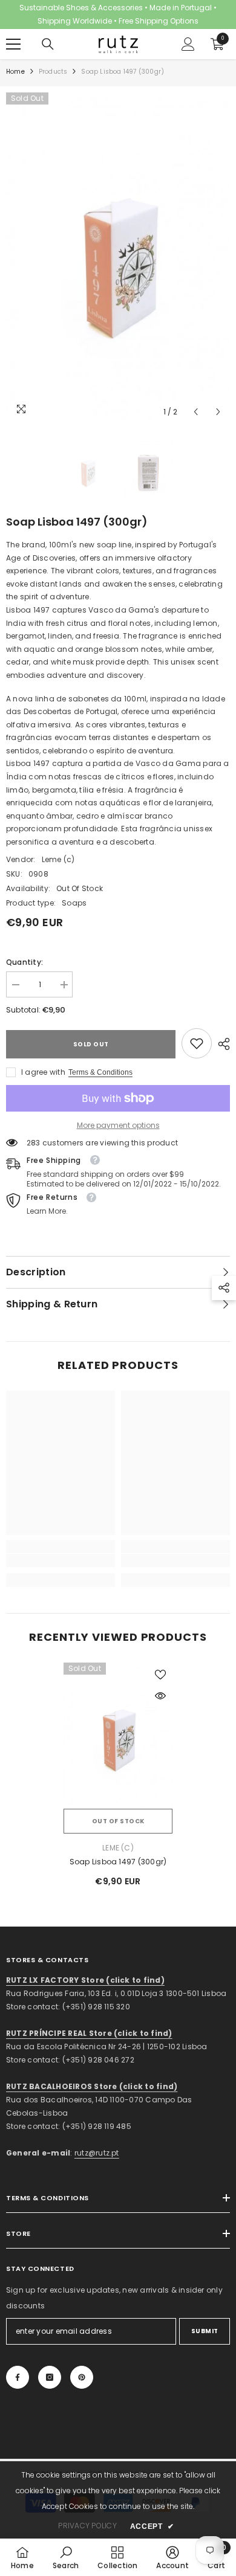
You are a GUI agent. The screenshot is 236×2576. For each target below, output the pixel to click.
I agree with (43, 1072)
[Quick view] (160, 1696)
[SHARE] (221, 1044)
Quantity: (25, 962)
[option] (118, 258)
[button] (196, 412)
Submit (205, 2331)
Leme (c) (58, 859)
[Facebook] (18, 2377)
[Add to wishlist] (160, 1675)
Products (53, 72)
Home (15, 72)
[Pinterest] (82, 2377)
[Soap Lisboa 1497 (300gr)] (118, 1735)
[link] (197, 1043)
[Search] (48, 44)
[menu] (13, 44)
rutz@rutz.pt (97, 2153)
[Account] (188, 44)
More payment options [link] (118, 1125)
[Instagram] (50, 2377)
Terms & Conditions (100, 1072)
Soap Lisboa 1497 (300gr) (118, 1862)
